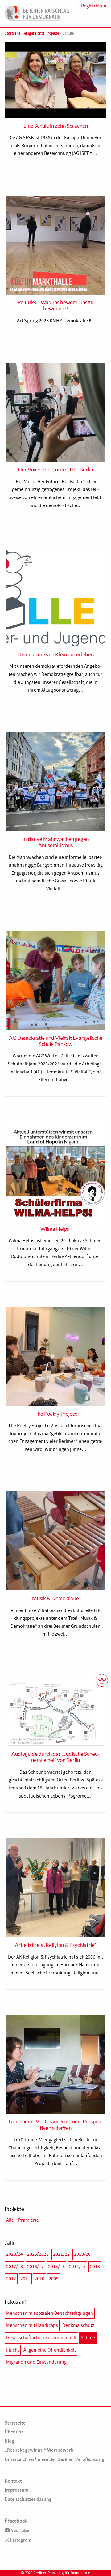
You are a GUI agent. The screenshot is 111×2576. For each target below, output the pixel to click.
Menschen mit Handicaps (32, 2325)
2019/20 (82, 2254)
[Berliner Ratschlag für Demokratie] (37, 12)
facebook (17, 2521)
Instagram (20, 2540)
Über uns (14, 2432)
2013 (95, 2267)
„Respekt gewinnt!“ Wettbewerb (39, 2450)
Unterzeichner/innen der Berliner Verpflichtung (54, 2459)
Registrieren (94, 6)
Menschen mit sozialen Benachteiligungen (50, 2313)
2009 (54, 2279)
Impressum (16, 2490)
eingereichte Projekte (41, 33)
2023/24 (14, 2254)
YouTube (20, 2530)
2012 (11, 2279)
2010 (39, 2279)
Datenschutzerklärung (28, 2499)
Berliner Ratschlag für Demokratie (62, 2573)
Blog (9, 2441)
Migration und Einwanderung (36, 2362)
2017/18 (14, 2267)
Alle (10, 2220)
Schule (88, 2338)
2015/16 (56, 2267)
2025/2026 (38, 2254)
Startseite (12, 33)
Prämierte (29, 2220)
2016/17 (35, 2267)
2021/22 (61, 2254)
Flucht (13, 2350)
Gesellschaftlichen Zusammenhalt (41, 2338)
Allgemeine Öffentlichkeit (50, 2350)
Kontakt (13, 2481)
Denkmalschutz (78, 2325)
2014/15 (77, 2267)
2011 (25, 2279)
